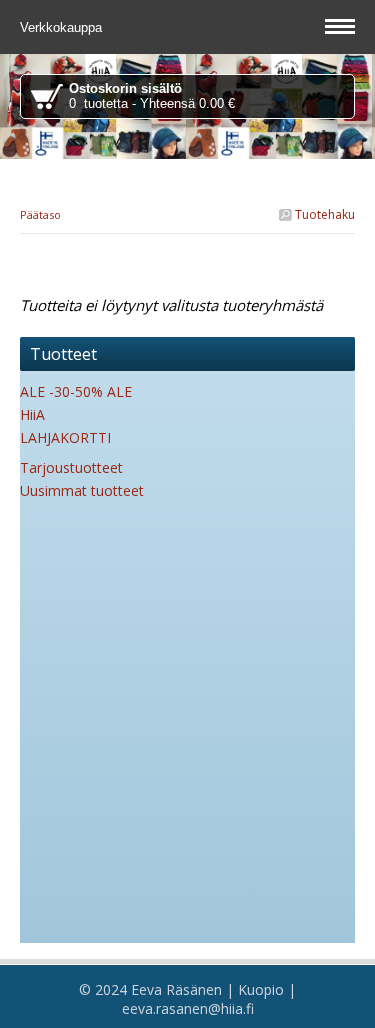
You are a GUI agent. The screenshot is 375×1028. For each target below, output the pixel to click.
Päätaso (40, 214)
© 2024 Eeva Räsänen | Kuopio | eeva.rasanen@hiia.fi (187, 999)
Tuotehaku (323, 214)
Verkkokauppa (63, 27)
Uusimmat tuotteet (82, 490)
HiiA (32, 414)
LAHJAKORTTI (65, 437)
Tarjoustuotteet (71, 467)
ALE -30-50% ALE (76, 391)
